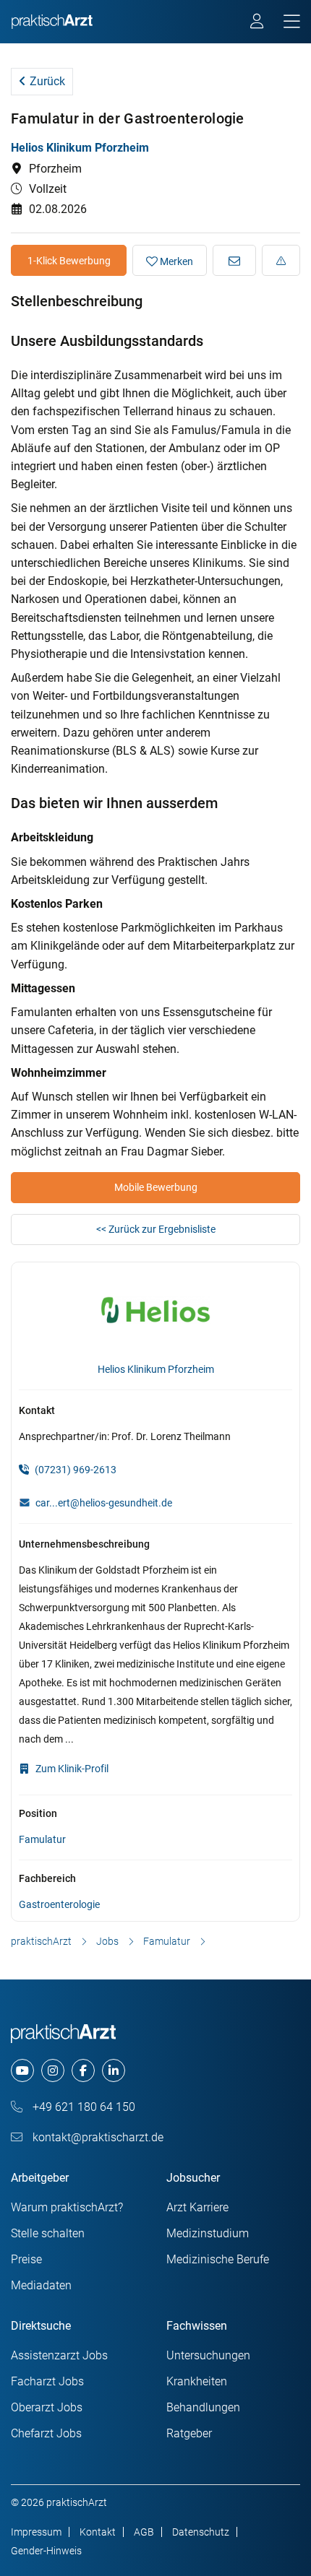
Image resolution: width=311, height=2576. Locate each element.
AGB (144, 2532)
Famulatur (42, 1839)
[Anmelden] (258, 23)
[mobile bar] (292, 22)
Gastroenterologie (59, 1904)
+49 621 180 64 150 (82, 2107)
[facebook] (83, 2070)
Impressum (36, 2532)
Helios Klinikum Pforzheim (80, 148)
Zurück (46, 81)
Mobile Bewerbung (156, 1187)
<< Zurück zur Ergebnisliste (156, 1229)
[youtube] (22, 2070)
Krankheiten (197, 2381)
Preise (26, 2259)
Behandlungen (203, 2407)
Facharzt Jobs (47, 2381)
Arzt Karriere (197, 2207)
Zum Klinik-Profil (71, 1769)
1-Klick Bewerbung (69, 261)
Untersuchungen (208, 2355)
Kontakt (98, 2532)
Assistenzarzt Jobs (59, 2355)
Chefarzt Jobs (46, 2433)
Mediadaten (41, 2285)
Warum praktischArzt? (67, 2207)
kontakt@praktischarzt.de (97, 2137)
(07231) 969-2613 (74, 1470)
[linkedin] (114, 2070)
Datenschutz (201, 2532)
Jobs (107, 1941)
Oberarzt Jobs (47, 2407)
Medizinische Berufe (218, 2259)
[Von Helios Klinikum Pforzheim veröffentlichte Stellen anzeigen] (155, 1313)
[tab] (155, 904)
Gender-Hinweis (46, 2551)
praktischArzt (41, 1941)
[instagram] (53, 2070)
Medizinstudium (208, 2233)
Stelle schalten (48, 2233)
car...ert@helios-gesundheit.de (104, 1503)
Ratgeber (189, 2433)
